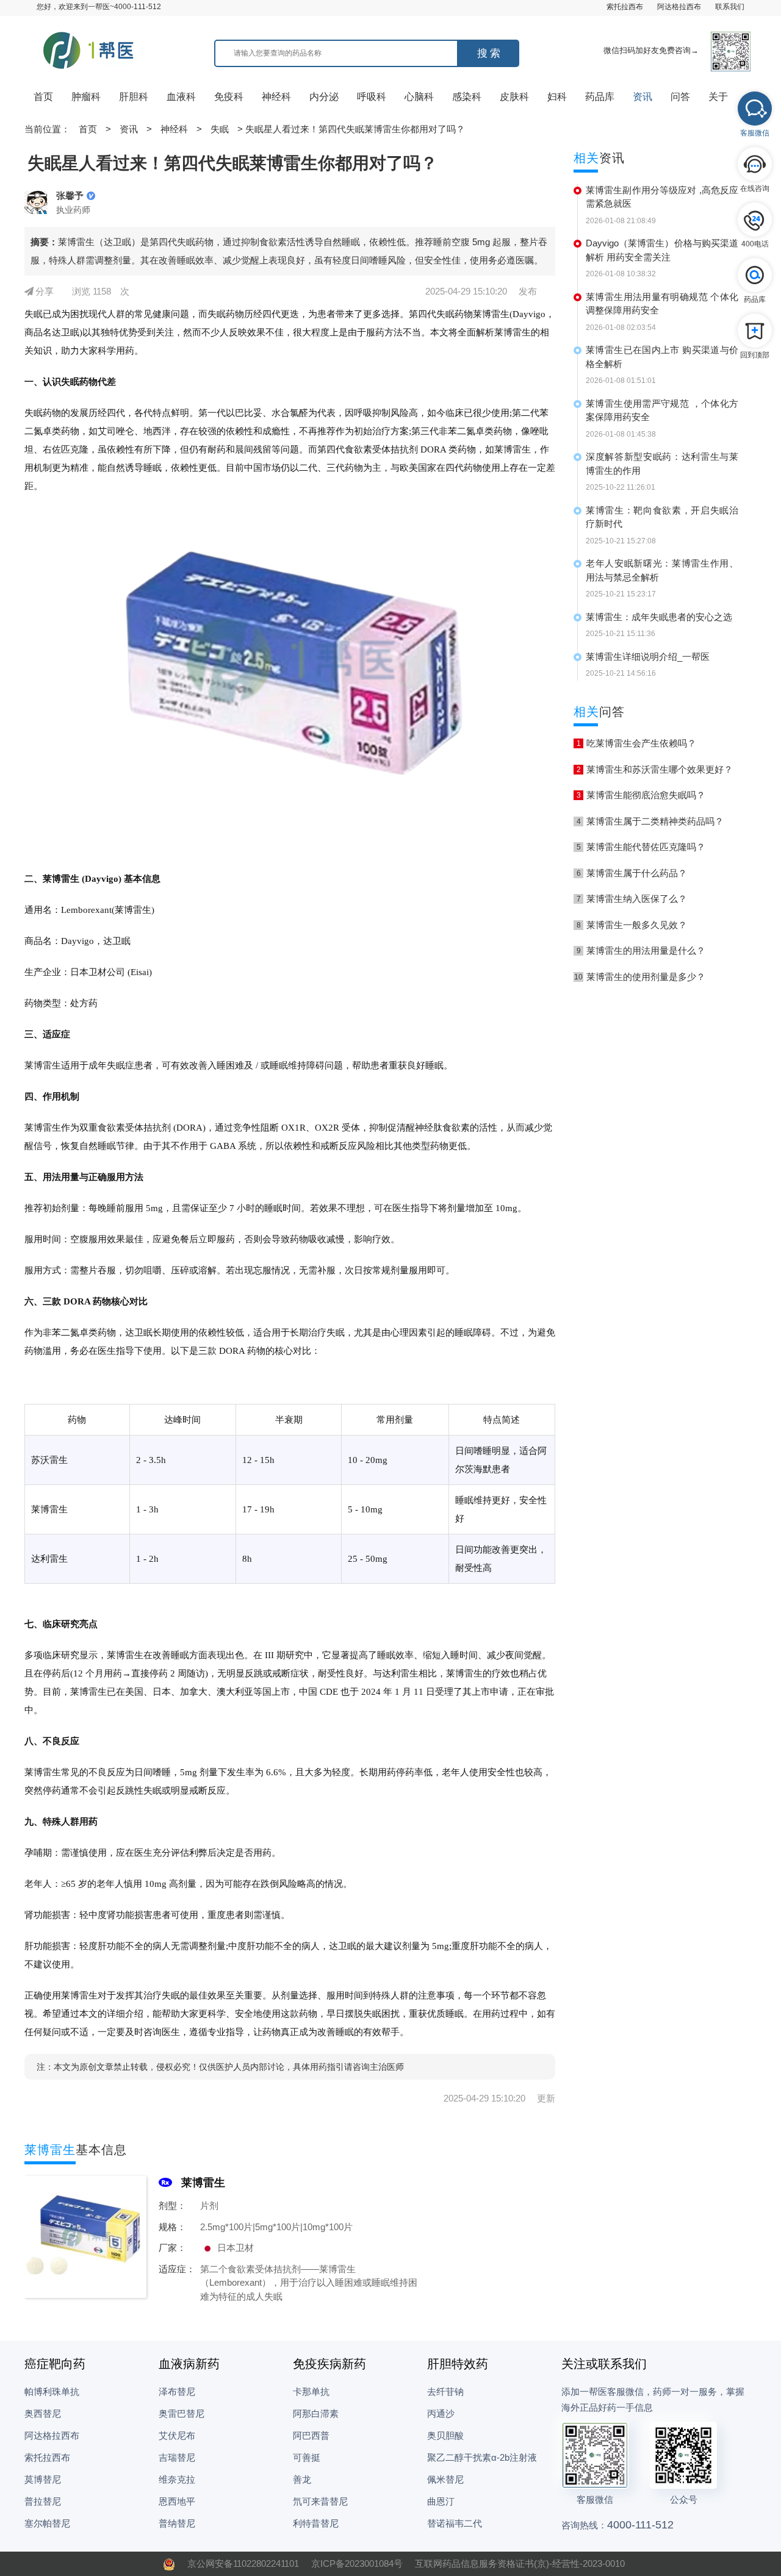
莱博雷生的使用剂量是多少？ (640, 977)
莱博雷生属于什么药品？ (632, 873)
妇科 (557, 97)
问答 (680, 97)
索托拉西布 (625, 7)
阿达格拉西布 (679, 7)
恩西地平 (177, 2501)
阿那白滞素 (316, 2413)
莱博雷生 (203, 2183)
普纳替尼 (177, 2523)
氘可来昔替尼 (320, 2501)
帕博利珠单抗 (52, 2392)
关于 (718, 97)
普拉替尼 (43, 2501)
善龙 (302, 2479)
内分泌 (324, 97)
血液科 (181, 97)
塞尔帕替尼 (47, 2523)
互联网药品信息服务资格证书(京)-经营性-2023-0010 (520, 2563)
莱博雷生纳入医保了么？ (632, 899)
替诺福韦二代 (455, 2523)
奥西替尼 (43, 2413)
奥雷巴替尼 (182, 2413)
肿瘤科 (86, 97)
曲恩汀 (441, 2501)
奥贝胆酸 (445, 2435)
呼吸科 (372, 97)
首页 (43, 97)
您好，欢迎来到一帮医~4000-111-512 (99, 7)
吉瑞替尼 (177, 2457)
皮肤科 (514, 97)
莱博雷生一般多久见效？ (632, 925)
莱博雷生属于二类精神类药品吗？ (650, 821)
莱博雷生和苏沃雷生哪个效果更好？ (655, 769)
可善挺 (307, 2457)
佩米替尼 (445, 2479)
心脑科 (419, 97)
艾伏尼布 (177, 2435)
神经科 (276, 97)
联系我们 (730, 7)
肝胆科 (134, 97)
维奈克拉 (177, 2479)
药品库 (600, 97)
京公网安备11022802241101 (243, 2563)
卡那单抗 (311, 2392)
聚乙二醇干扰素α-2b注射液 (482, 2457)
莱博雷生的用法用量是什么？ (641, 950)
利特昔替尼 (316, 2523)
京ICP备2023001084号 (357, 2563)
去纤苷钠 (445, 2392)
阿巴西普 (311, 2435)
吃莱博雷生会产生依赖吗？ (637, 743)
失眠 (220, 129)
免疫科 (229, 97)
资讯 (642, 97)
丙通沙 (441, 2413)
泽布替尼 (177, 2392)
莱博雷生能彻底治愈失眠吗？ (641, 795)
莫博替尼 (43, 2479)
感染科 (467, 97)
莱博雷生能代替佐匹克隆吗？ (641, 847)
